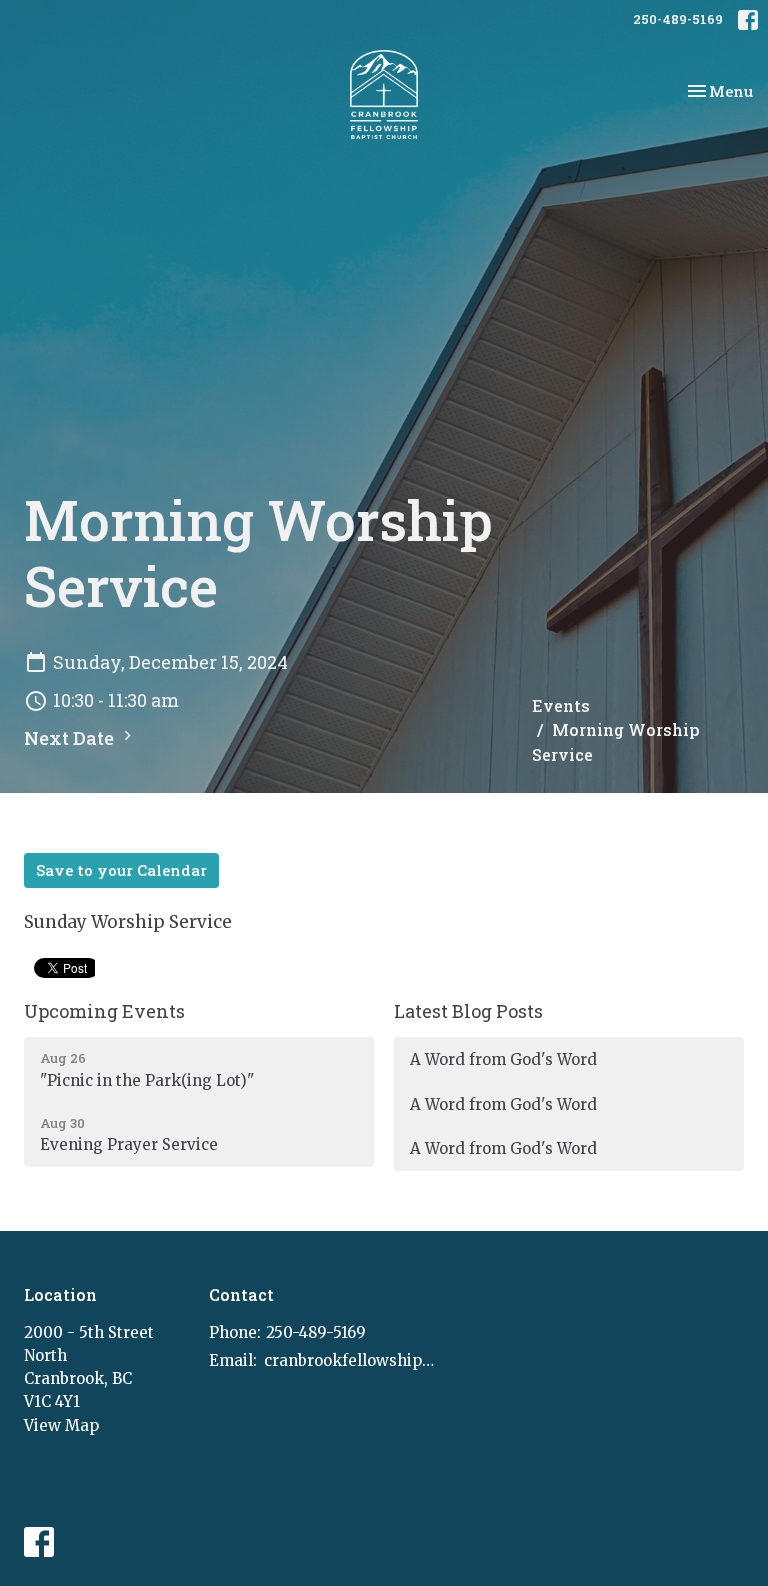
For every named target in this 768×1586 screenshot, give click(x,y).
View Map (61, 1425)
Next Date (71, 738)
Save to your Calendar (121, 870)
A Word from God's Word (503, 1059)
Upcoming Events (104, 1011)
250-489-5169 (678, 19)
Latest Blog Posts (468, 1011)
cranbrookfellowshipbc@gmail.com (350, 1360)
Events (561, 705)
